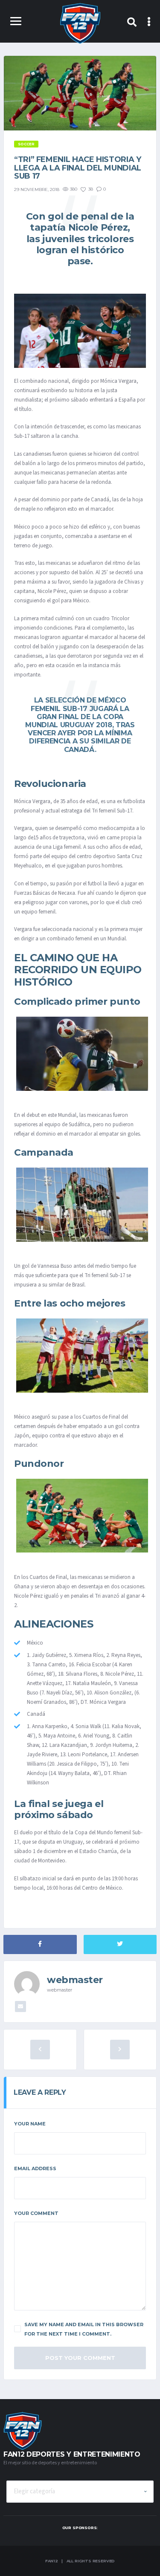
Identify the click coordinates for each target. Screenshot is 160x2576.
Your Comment (36, 2213)
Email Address (35, 2168)
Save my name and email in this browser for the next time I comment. (84, 2329)
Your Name (30, 2124)
